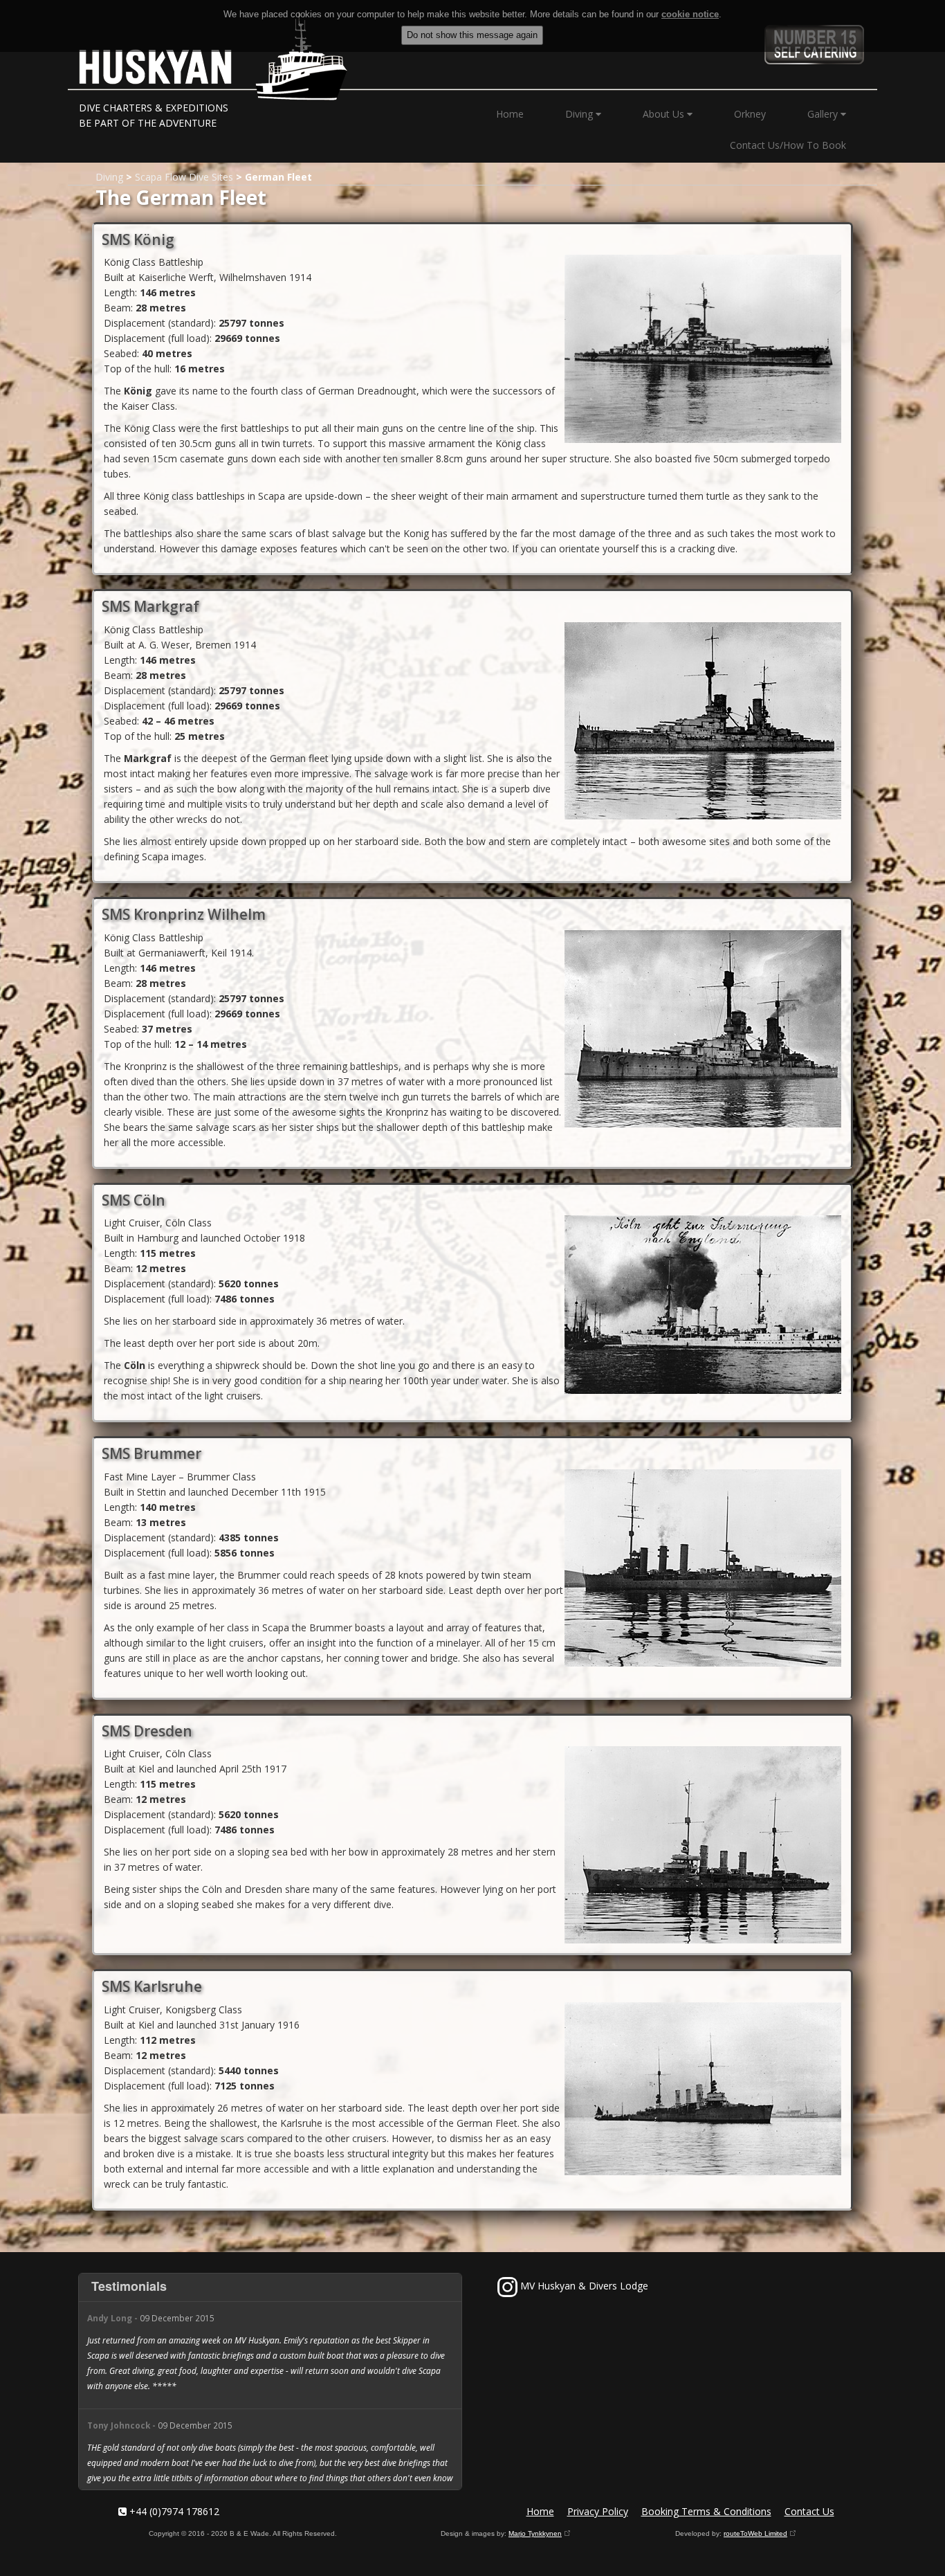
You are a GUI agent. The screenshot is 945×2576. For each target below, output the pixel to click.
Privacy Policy (598, 2511)
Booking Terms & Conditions (706, 2511)
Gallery (824, 114)
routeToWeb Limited (755, 2533)
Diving (580, 114)
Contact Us (809, 2511)
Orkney (750, 114)
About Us (665, 114)
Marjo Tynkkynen (535, 2533)
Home (510, 114)
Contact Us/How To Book (788, 145)
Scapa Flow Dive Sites (184, 177)
